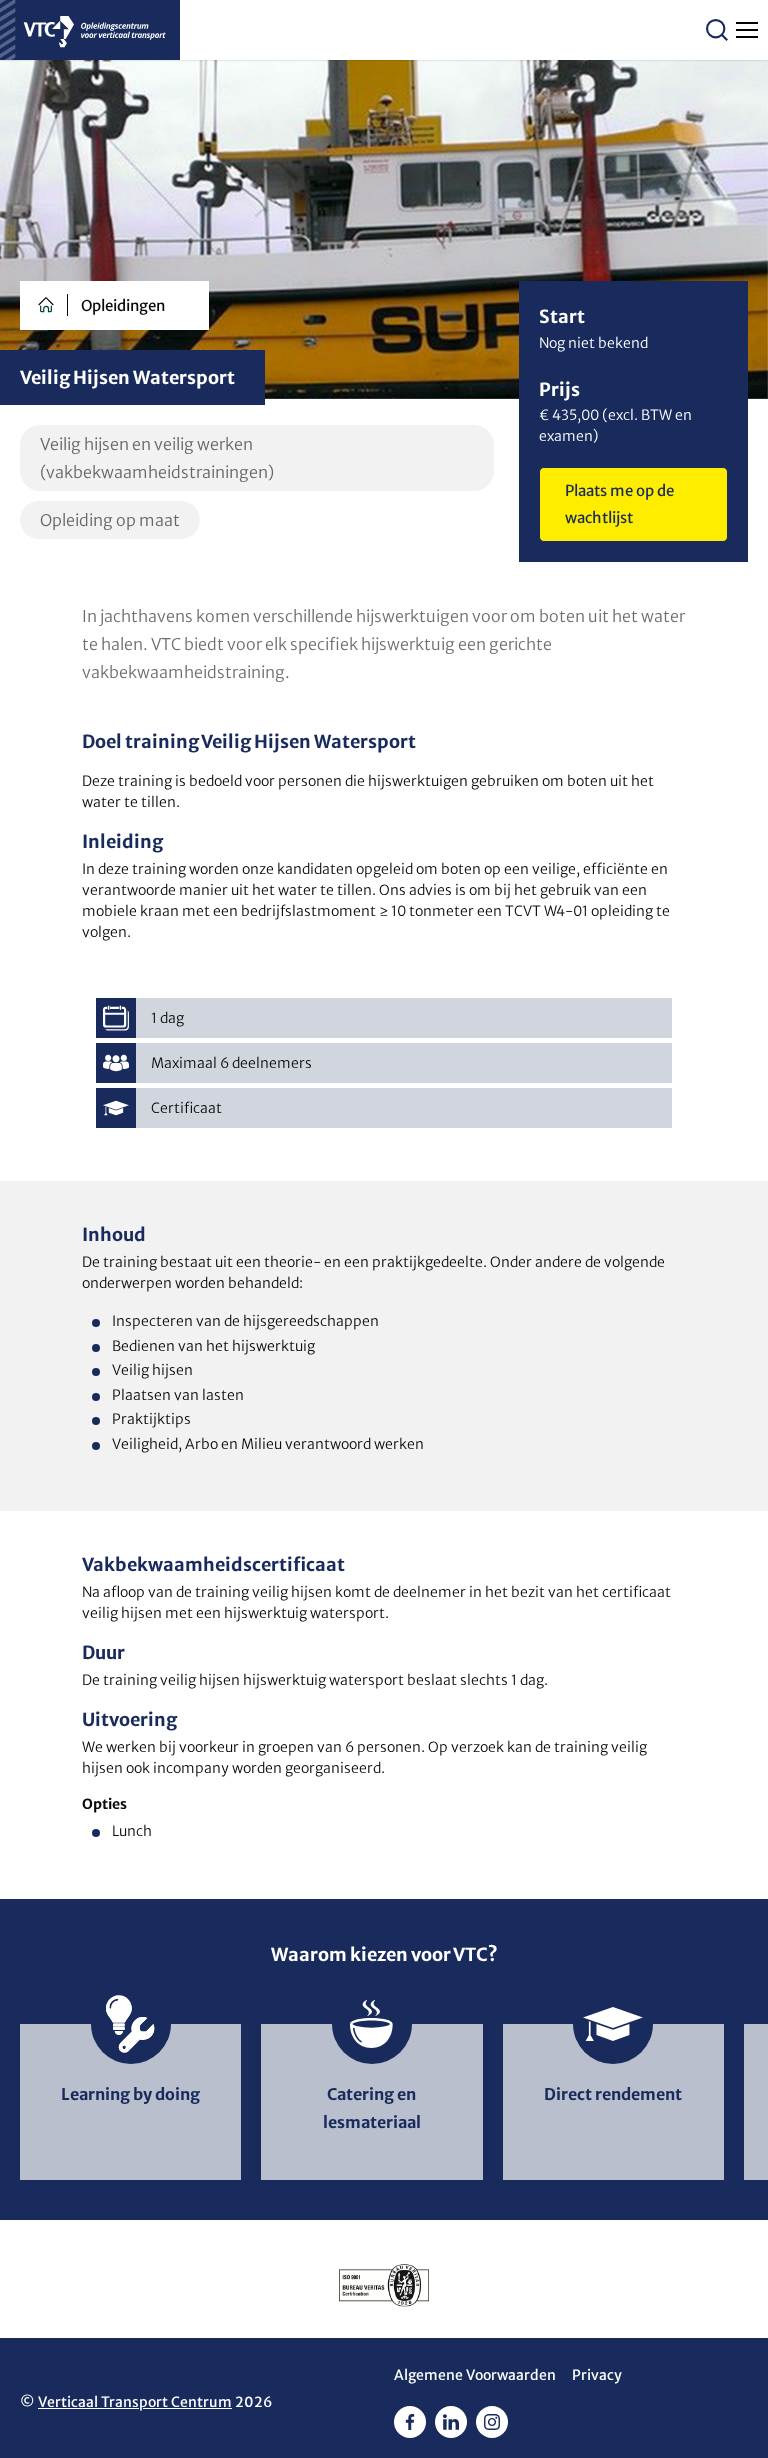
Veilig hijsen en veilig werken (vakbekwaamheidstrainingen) (157, 458)
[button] (717, 30)
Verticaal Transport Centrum (135, 2402)
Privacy (597, 2375)
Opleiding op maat (110, 520)
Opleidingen (123, 305)
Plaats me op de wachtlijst (619, 503)
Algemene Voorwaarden (475, 2375)
